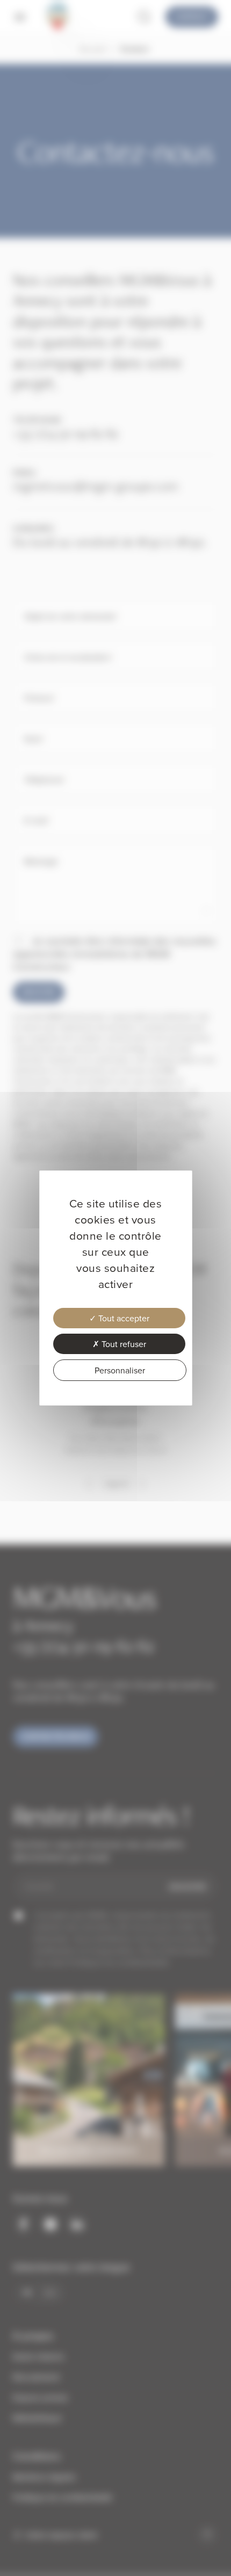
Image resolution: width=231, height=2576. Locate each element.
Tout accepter (123, 1318)
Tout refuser (123, 1344)
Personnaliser (120, 1370)
